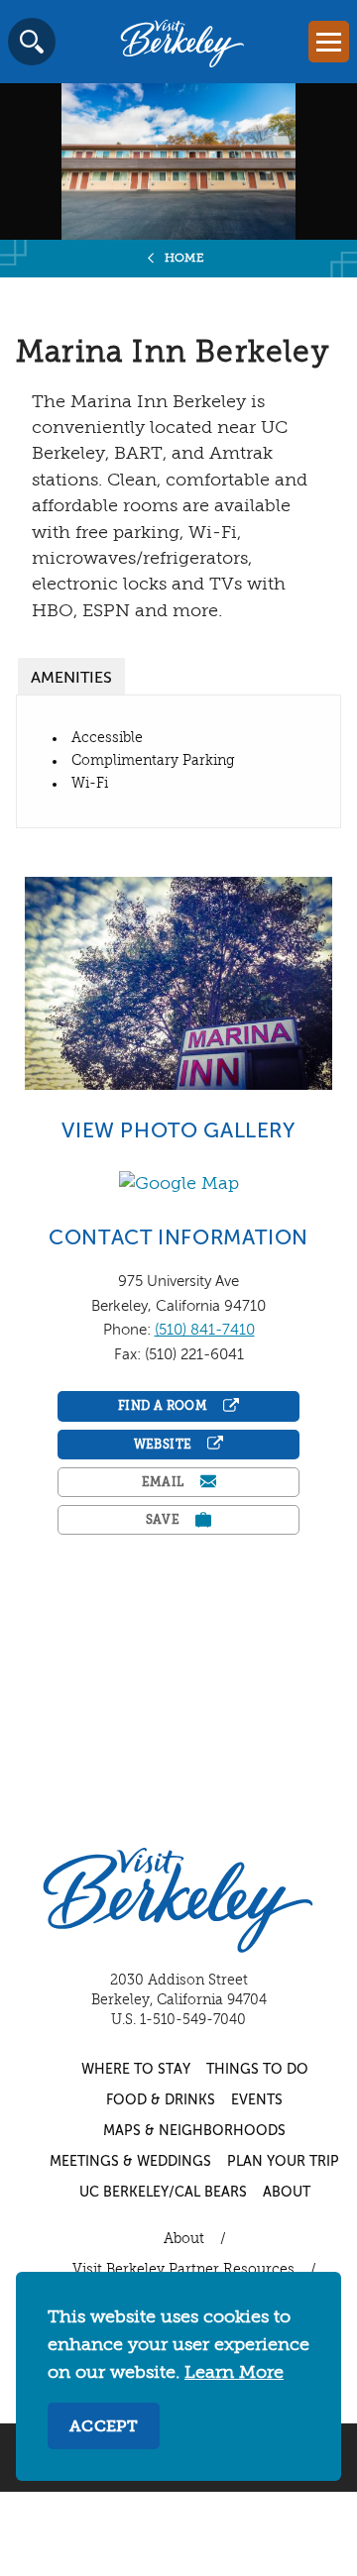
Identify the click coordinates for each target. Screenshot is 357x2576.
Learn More (234, 2373)
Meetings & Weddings (130, 2162)
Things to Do (257, 2070)
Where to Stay (136, 2070)
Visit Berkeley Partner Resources (183, 2270)
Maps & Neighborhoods (194, 2131)
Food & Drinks (161, 2100)
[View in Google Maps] (179, 1184)
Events (257, 2100)
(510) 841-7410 (205, 1330)
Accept (104, 2427)
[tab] (71, 676)
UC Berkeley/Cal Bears (163, 2193)
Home (185, 259)
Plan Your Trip (283, 2162)
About (287, 2193)
